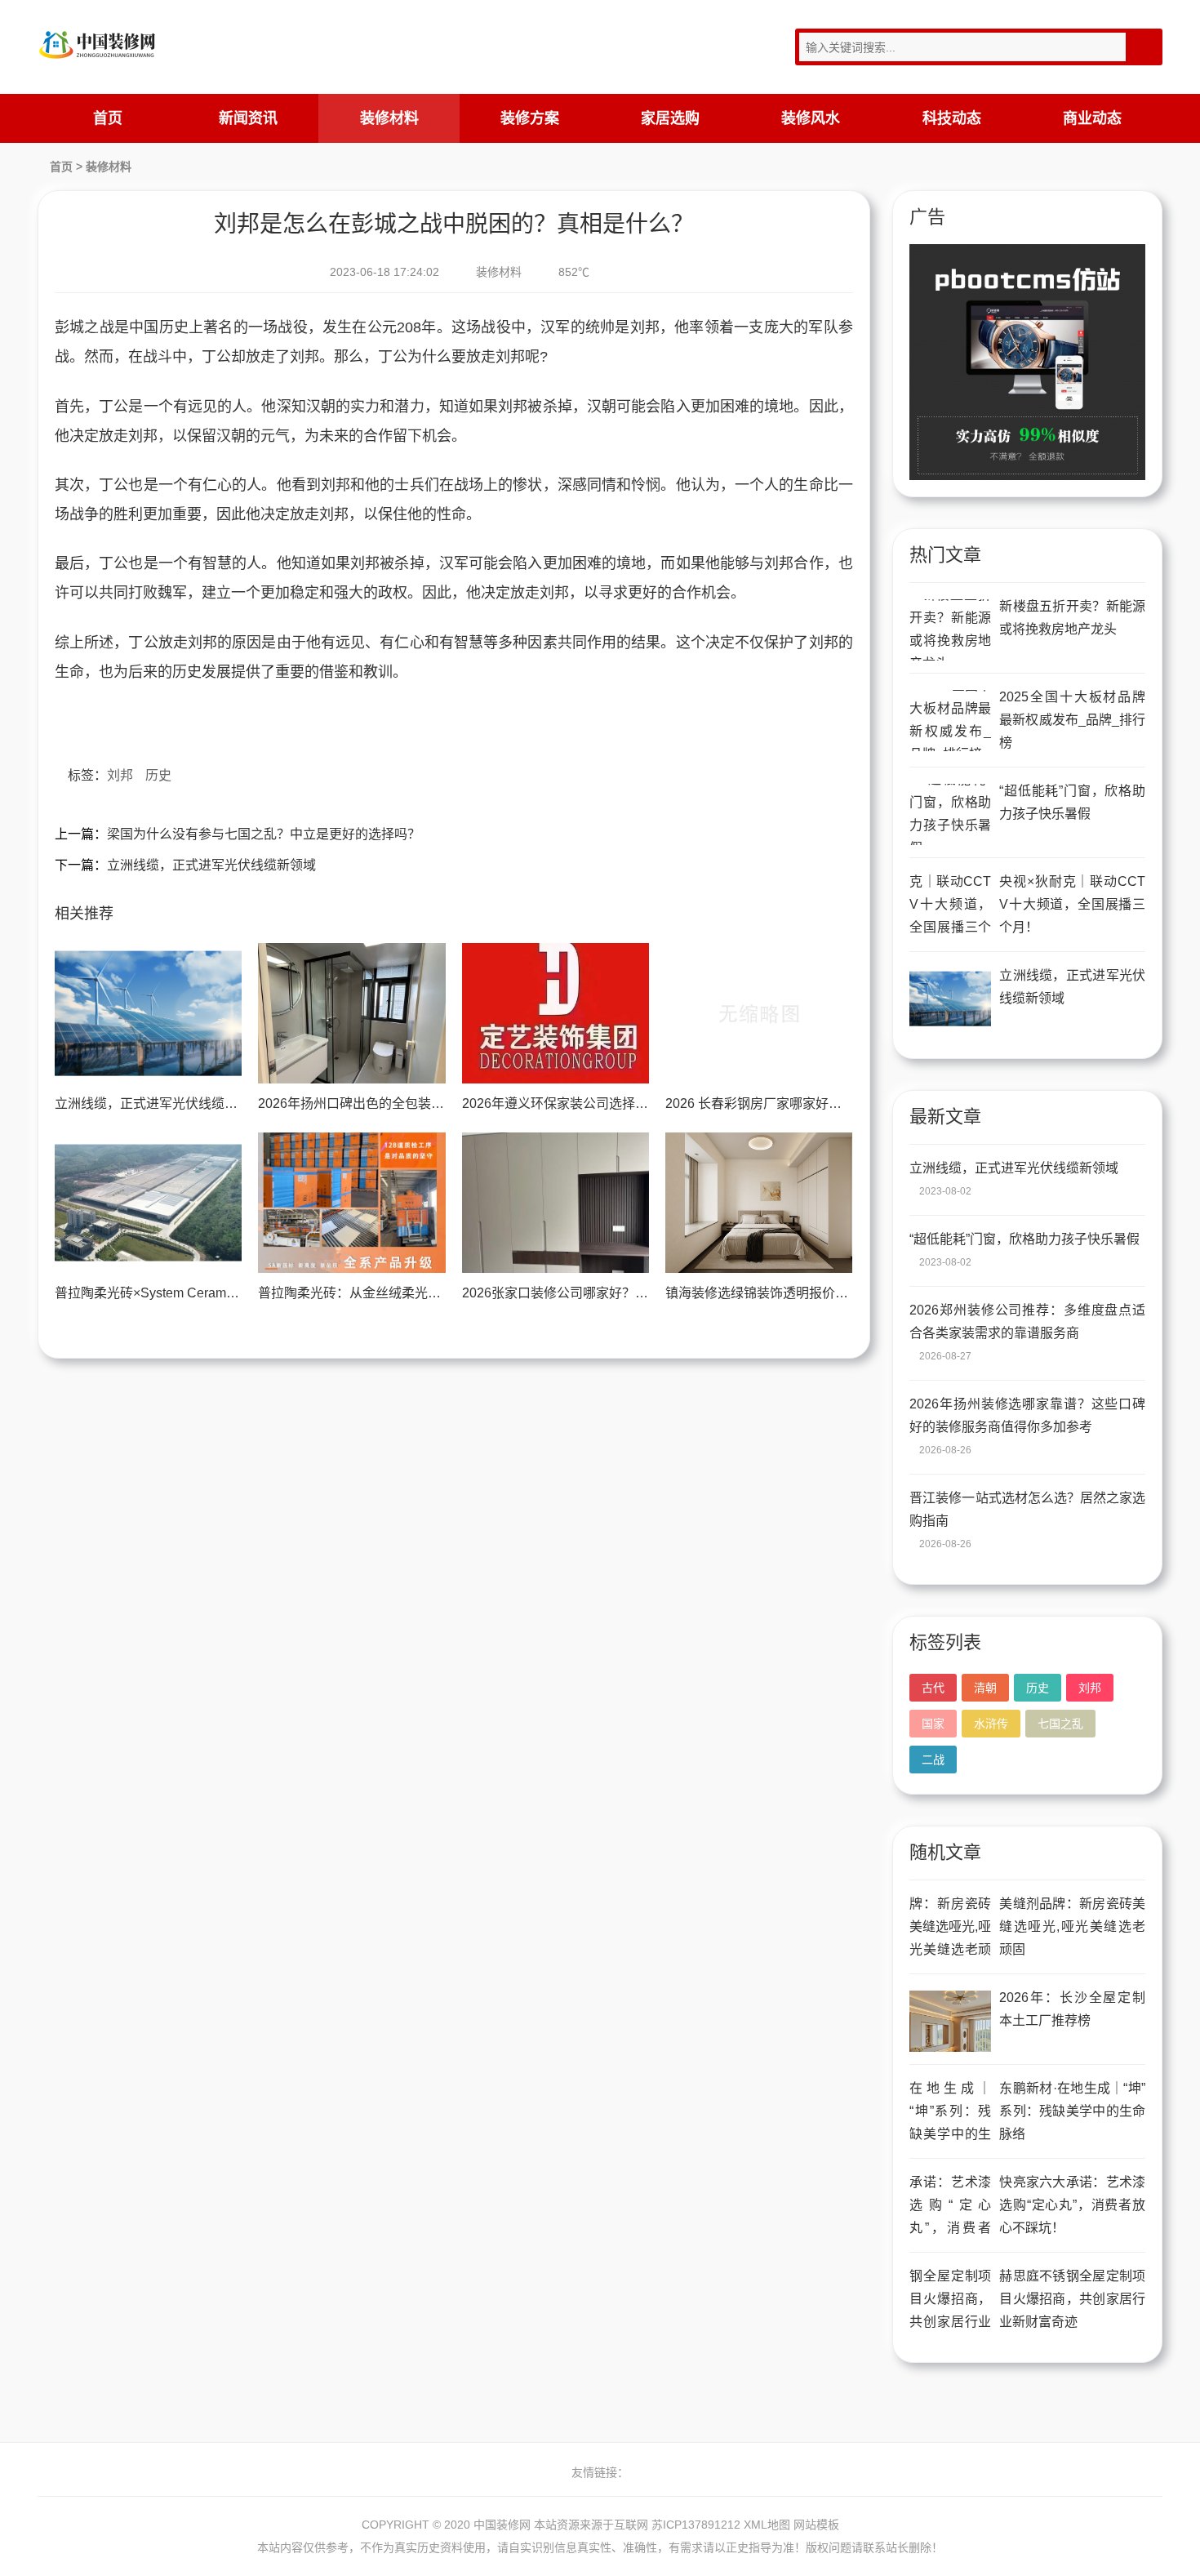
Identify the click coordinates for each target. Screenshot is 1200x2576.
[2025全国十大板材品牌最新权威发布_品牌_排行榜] (950, 721)
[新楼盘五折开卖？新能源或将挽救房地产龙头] (950, 630)
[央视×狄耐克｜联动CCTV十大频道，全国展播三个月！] (950, 905)
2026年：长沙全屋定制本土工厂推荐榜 (1072, 2009)
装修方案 (530, 118)
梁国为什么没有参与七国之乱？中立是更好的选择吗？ (264, 834)
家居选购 (670, 118)
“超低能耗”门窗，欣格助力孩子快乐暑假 (1072, 802)
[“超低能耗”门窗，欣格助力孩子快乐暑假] (950, 814)
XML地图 (767, 2525)
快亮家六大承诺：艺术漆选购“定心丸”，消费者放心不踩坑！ (1072, 2205)
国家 (933, 1724)
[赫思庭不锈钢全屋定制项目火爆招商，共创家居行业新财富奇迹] (950, 2300)
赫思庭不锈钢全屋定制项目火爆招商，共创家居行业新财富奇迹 (1072, 2299)
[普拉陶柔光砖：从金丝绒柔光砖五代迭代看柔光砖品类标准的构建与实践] (351, 1203)
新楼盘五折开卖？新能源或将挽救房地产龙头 (1072, 618)
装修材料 (389, 118)
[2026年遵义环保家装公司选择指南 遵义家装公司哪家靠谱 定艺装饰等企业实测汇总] (556, 1013)
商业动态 (1092, 118)
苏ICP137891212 (696, 2525)
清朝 (985, 1688)
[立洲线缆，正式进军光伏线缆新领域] (148, 1013)
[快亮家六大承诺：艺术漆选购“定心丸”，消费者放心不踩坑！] (950, 2206)
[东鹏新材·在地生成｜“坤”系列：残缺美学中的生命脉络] (950, 2112)
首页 (108, 118)
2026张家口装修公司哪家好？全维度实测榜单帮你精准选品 (633, 1293)
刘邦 (120, 775)
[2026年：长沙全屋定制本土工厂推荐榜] (950, 2021)
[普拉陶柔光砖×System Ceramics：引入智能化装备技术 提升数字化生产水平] (148, 1203)
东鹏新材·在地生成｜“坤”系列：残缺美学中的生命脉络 (1072, 2111)
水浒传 (991, 1724)
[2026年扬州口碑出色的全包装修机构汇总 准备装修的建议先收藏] (351, 1013)
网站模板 (816, 2525)
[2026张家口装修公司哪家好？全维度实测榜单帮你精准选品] (556, 1203)
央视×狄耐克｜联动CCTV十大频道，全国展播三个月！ (1072, 904)
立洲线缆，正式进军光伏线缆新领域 (211, 865)
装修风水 (811, 118)
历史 (158, 775)
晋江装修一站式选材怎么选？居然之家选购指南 (1027, 1509)
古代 (933, 1688)
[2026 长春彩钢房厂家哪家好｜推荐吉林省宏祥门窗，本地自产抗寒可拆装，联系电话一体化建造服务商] (759, 1013)
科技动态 (952, 118)
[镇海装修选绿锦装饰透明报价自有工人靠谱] (759, 1203)
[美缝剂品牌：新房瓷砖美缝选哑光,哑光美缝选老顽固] (950, 1927)
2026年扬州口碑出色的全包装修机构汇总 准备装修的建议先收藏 (444, 1103)
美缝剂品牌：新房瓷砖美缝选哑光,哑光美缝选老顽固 (1072, 1926)
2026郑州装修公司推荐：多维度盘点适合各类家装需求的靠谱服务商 (1027, 1321)
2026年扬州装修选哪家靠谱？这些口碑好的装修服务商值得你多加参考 (1027, 1415)
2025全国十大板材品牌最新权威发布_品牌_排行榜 (1072, 720)
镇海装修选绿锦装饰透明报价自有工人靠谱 (789, 1293)
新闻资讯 (248, 118)
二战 (933, 1760)
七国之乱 (1060, 1724)
